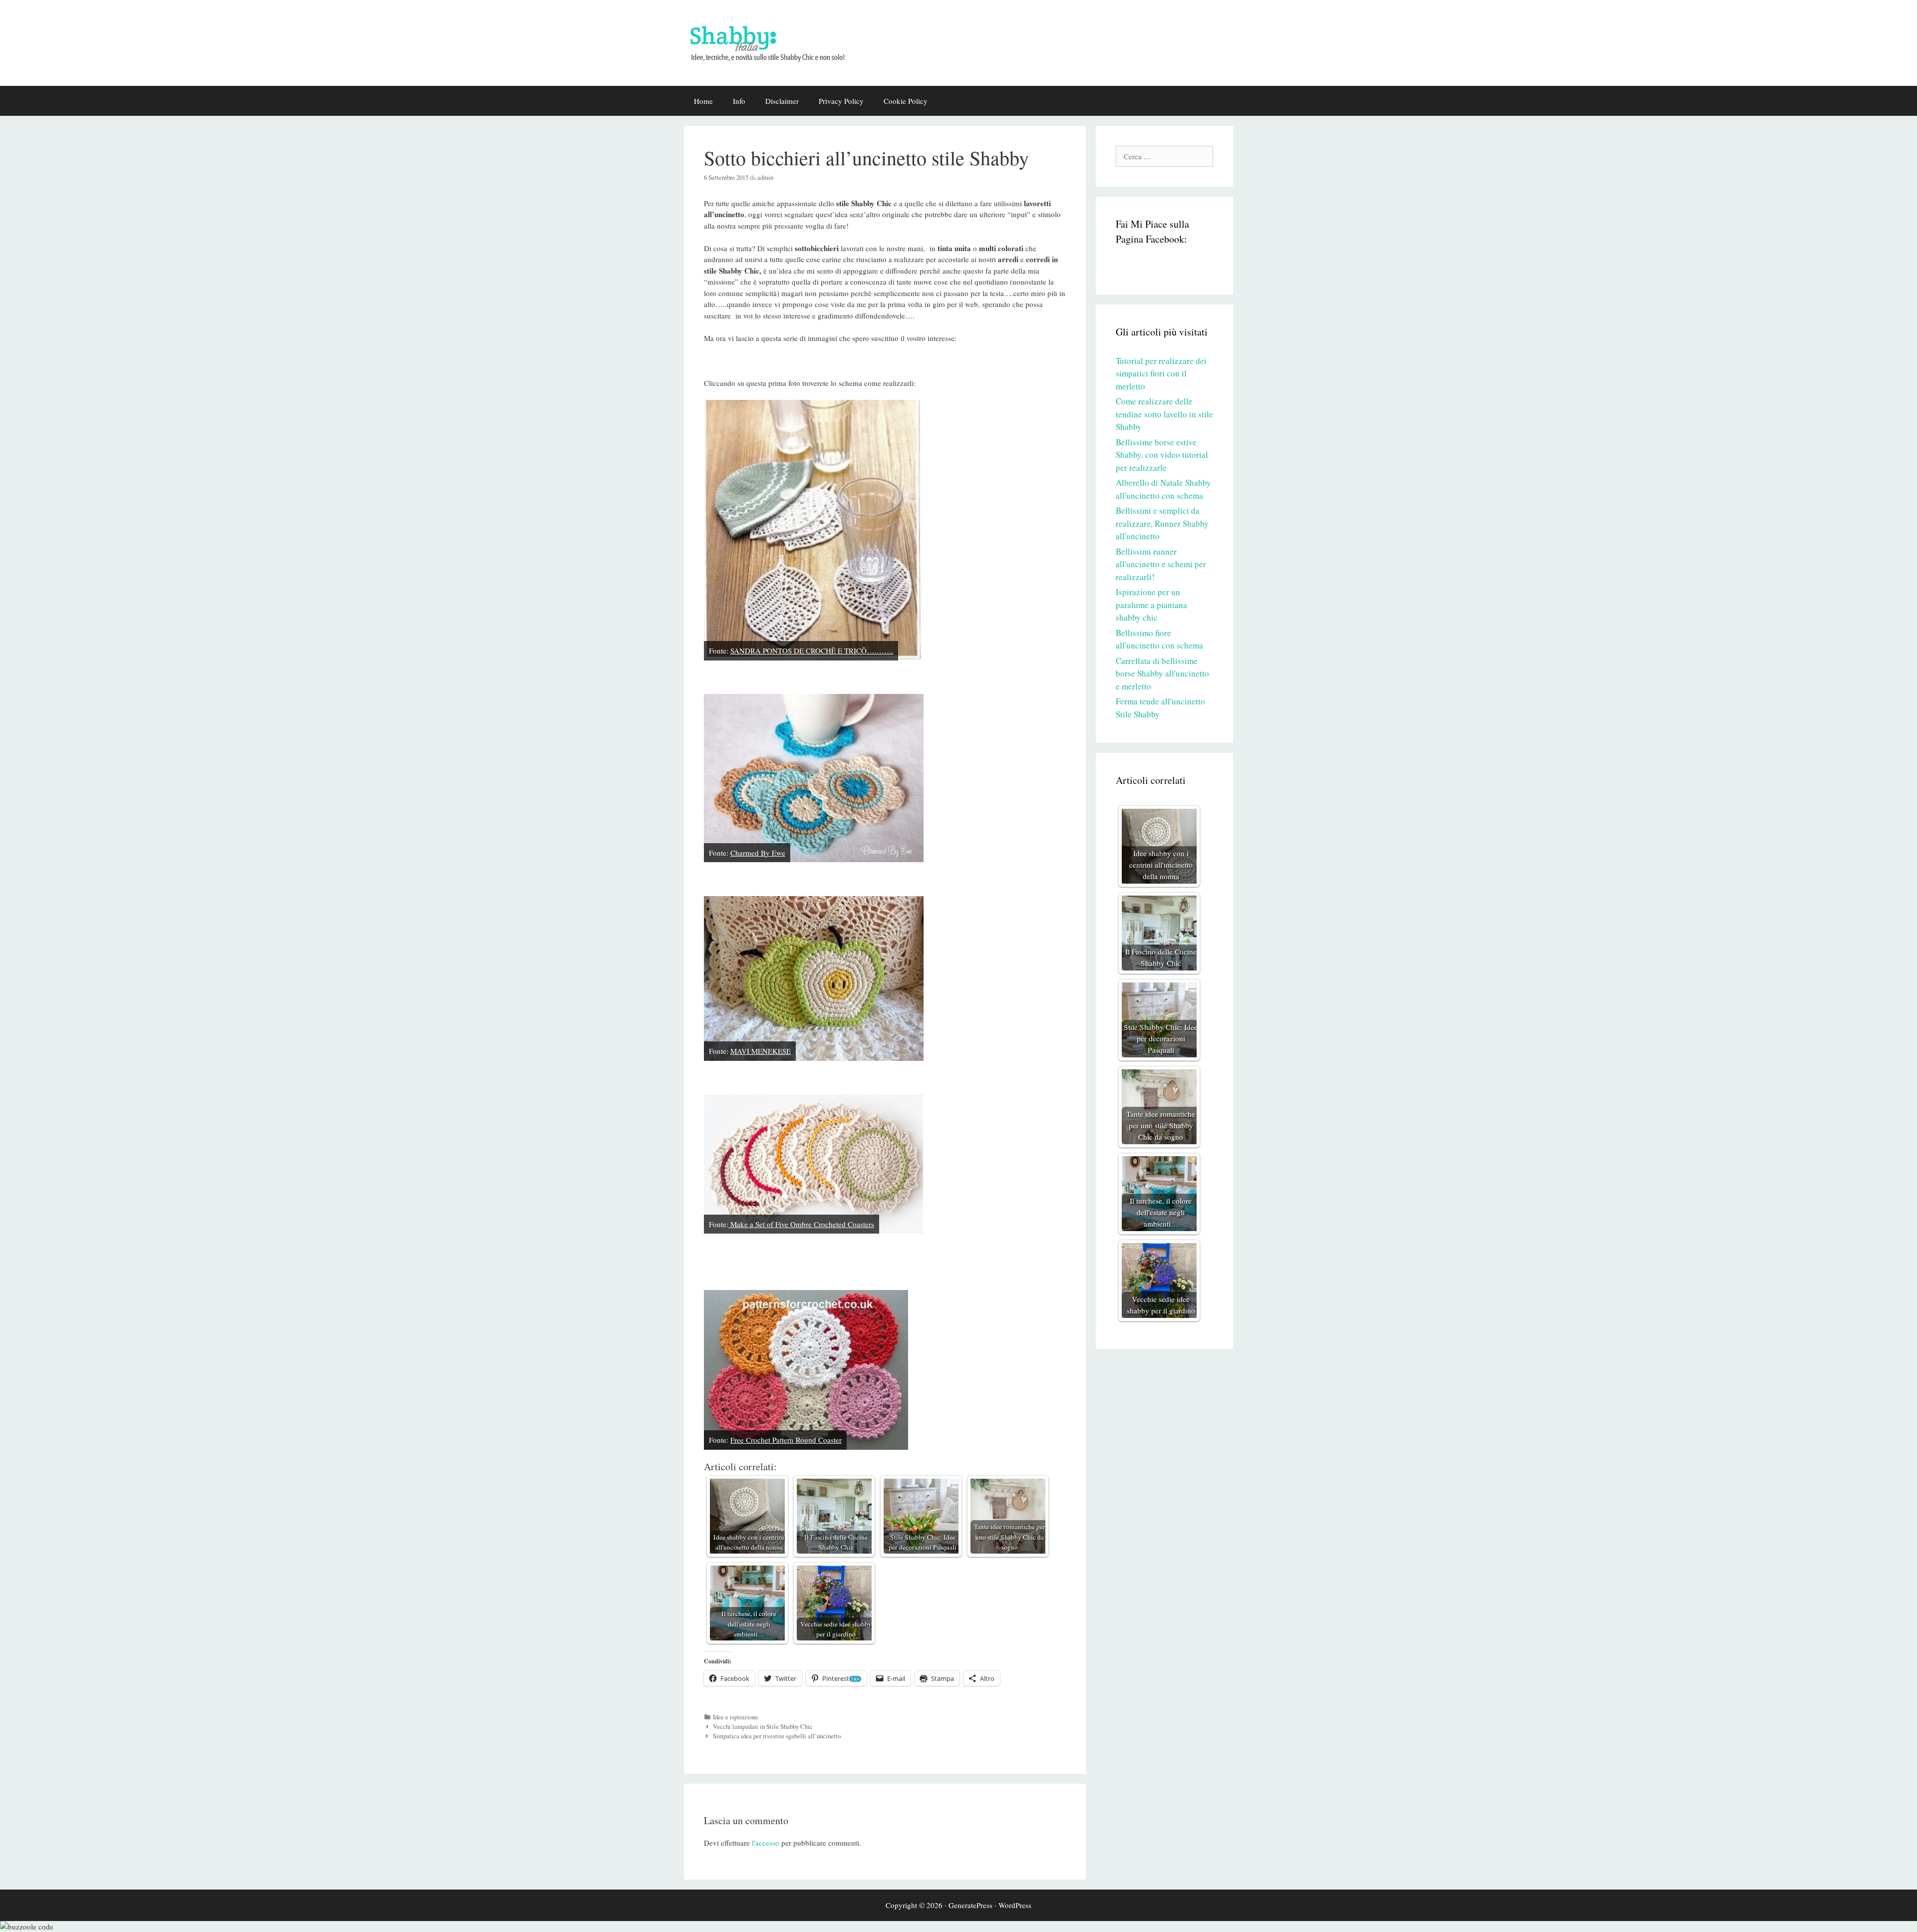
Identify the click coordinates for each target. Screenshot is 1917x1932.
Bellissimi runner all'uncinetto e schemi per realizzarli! (1161, 564)
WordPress (1015, 1905)
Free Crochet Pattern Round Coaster (786, 1440)
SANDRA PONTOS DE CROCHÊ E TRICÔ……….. (812, 650)
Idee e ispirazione (736, 1717)
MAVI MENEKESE (761, 1051)
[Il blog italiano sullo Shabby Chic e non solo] (774, 41)
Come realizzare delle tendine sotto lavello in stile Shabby (1164, 414)
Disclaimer (782, 101)
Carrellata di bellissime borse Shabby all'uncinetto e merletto (1162, 673)
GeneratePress (970, 1905)
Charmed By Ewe (758, 853)
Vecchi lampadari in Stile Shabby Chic (763, 1727)
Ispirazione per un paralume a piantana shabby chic (1151, 605)
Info (739, 101)
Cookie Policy (906, 101)
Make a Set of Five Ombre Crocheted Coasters (801, 1224)
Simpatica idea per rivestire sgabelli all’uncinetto (777, 1736)
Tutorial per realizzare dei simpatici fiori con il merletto (1161, 373)
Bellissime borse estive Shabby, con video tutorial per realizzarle (1162, 455)
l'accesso (766, 1843)
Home (703, 101)
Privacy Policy (841, 101)
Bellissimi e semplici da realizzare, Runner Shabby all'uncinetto (1162, 523)
